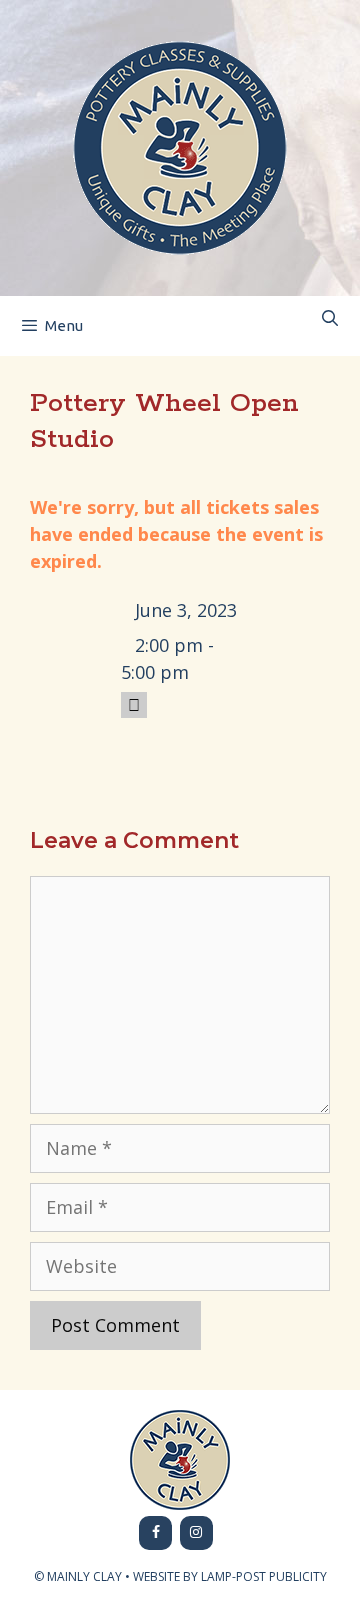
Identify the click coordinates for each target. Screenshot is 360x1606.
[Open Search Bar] (329, 318)
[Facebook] (155, 1533)
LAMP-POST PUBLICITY (264, 1576)
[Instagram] (196, 1533)
